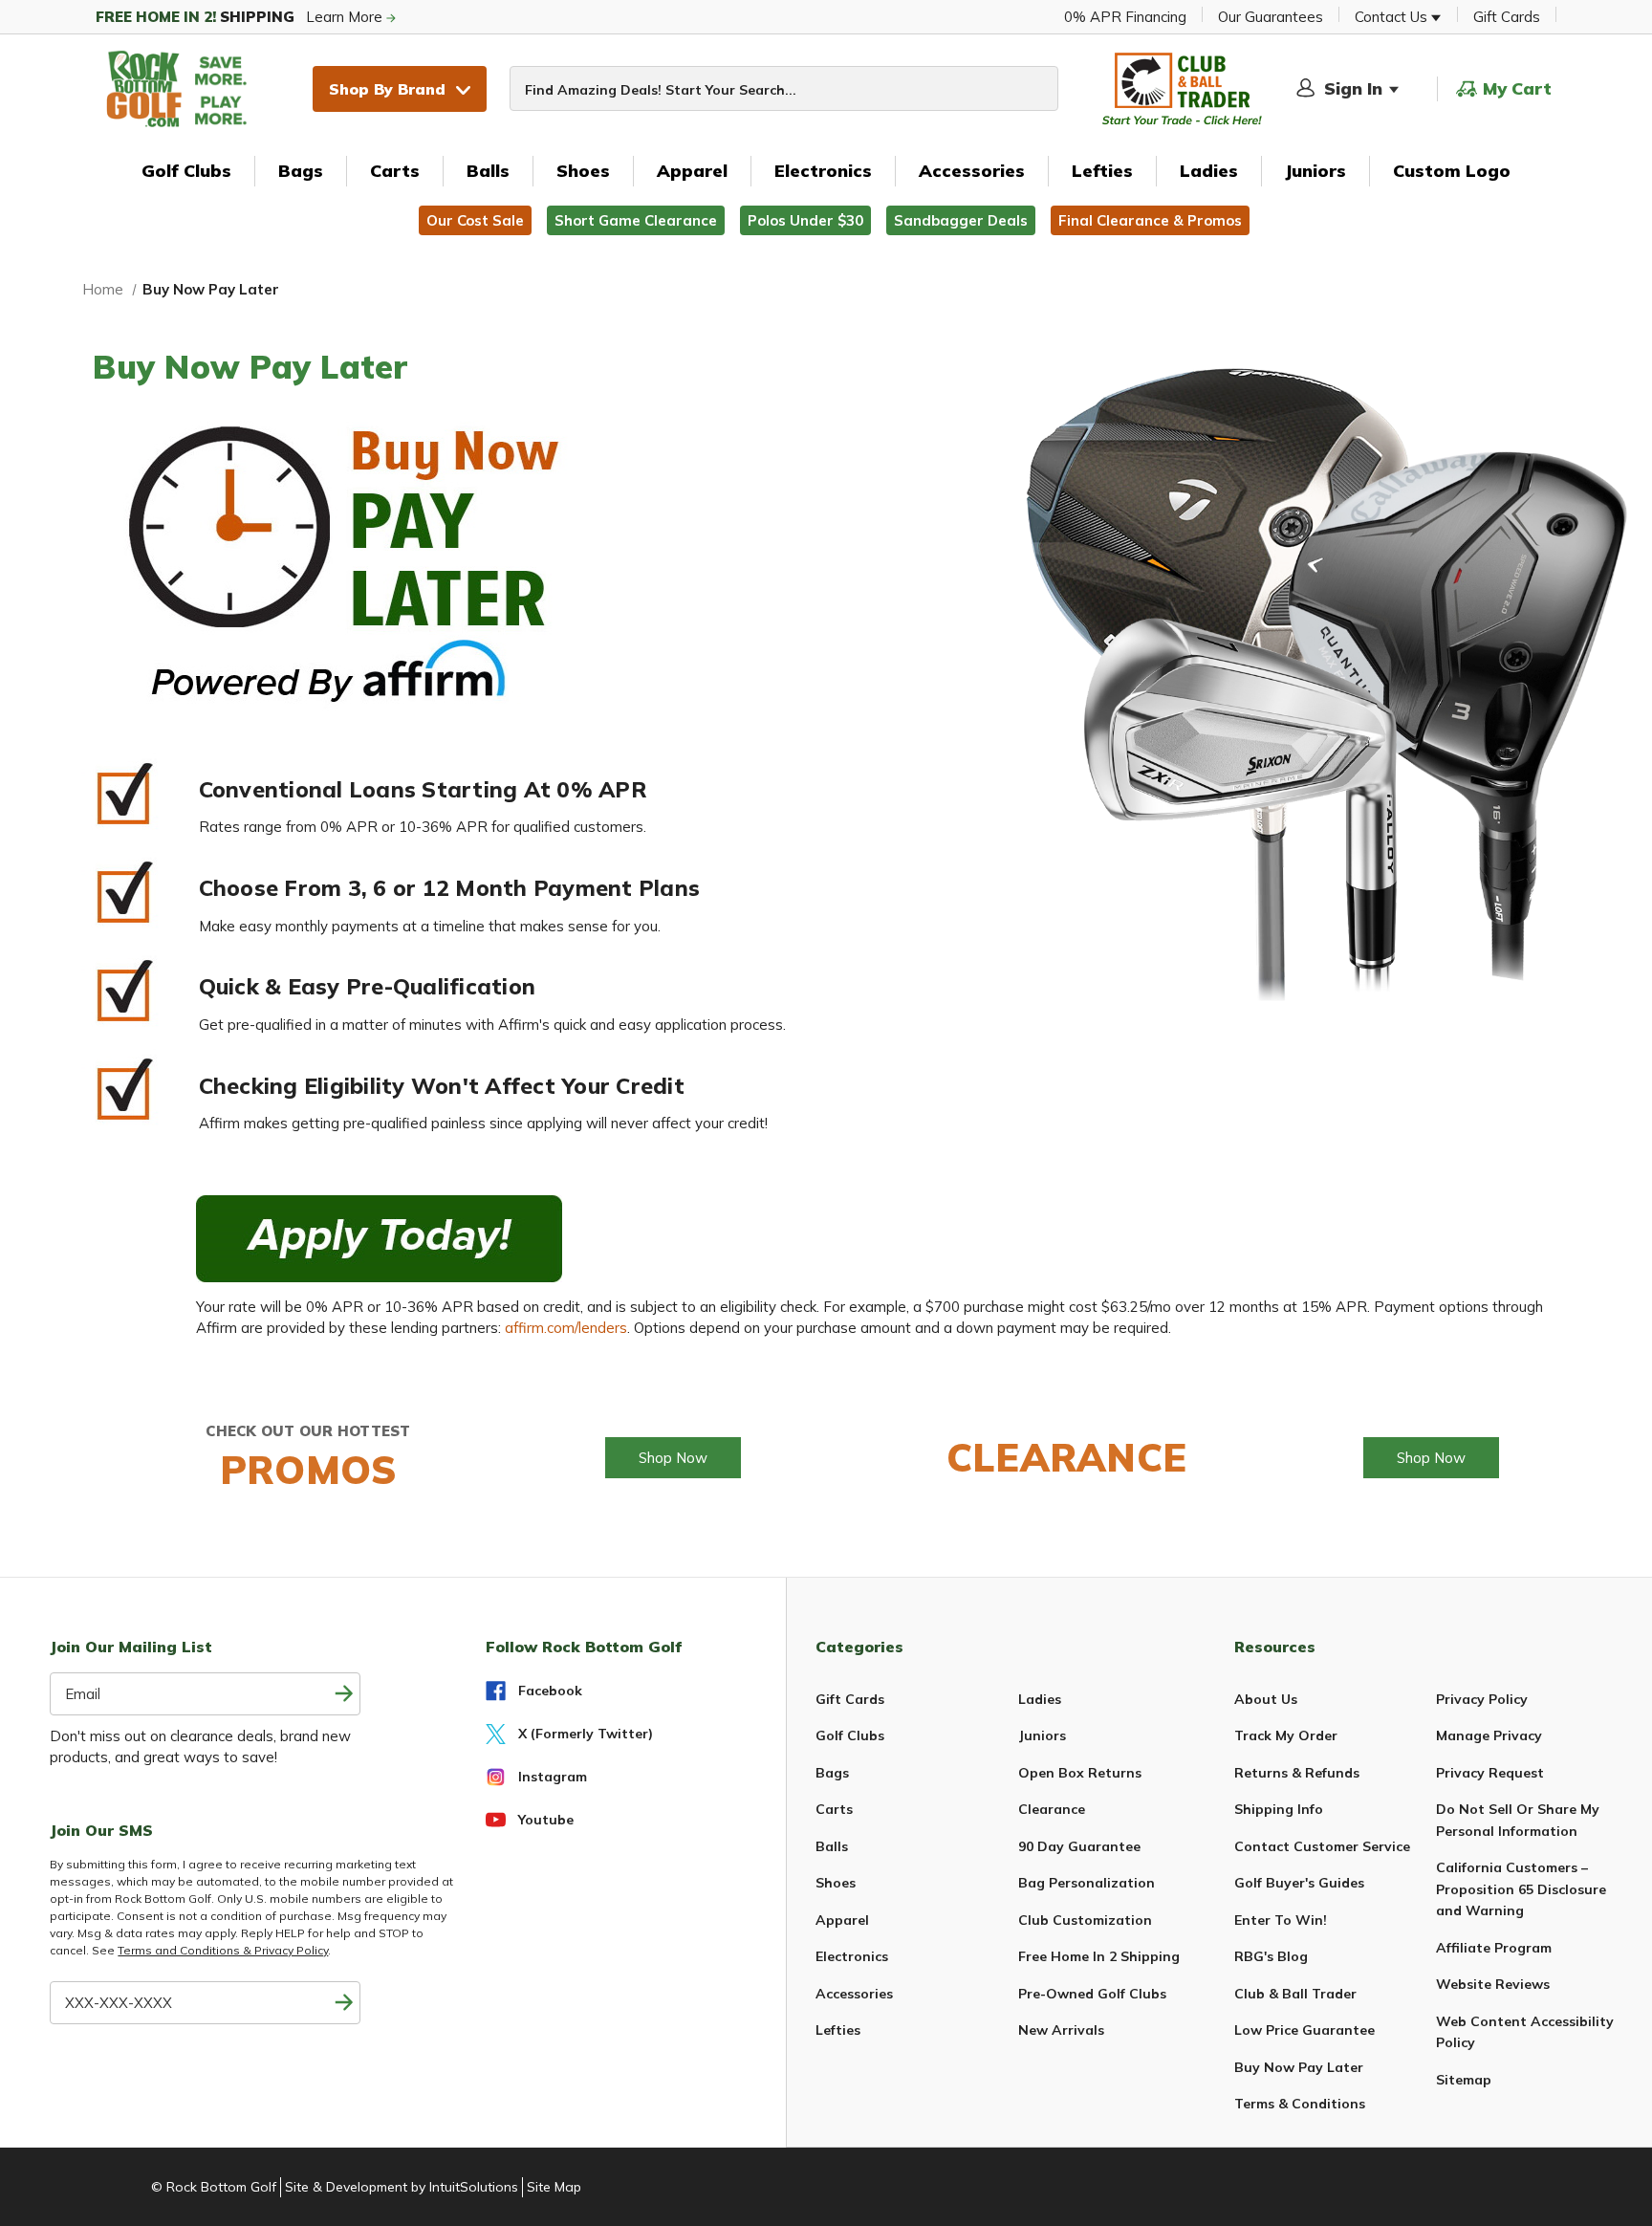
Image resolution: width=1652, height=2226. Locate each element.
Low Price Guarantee (1304, 2030)
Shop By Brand (387, 89)
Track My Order (1286, 1735)
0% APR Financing (1125, 17)
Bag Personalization (1087, 1883)
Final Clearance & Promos (1150, 220)
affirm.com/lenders (566, 1328)
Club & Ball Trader (1295, 1994)
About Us (1266, 1699)
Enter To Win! (1281, 1920)
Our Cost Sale (475, 220)
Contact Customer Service (1322, 1846)
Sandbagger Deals (961, 220)
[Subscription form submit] (344, 1694)
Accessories (972, 171)
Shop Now (673, 1458)
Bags (301, 171)
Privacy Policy (1482, 1699)
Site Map (554, 2187)
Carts (395, 171)
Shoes (583, 171)
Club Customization (1085, 1920)
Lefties (1102, 171)
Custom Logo (1452, 171)
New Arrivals (1061, 2030)
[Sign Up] (344, 2003)
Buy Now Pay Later (1299, 2067)
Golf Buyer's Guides (1299, 1883)
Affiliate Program (1494, 1948)
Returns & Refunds (1297, 1773)
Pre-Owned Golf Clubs (1092, 1994)
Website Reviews (1493, 1984)
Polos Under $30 (805, 220)
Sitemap (1464, 2080)
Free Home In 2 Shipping (1099, 1956)
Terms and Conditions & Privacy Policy (223, 1950)
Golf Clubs (186, 171)
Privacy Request (1490, 1773)
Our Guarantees (1271, 17)
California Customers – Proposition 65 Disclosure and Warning (1521, 1889)
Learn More (241, 17)
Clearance (1052, 1809)
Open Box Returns (1080, 1773)
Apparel (692, 171)
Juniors (1315, 171)
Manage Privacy (1489, 1735)
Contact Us (1393, 17)
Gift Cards (1507, 17)
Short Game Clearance (636, 220)
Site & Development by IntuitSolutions (402, 2187)
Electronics (823, 171)
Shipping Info (1279, 1809)
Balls (488, 171)
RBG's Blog (1271, 1956)
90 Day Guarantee (1079, 1846)
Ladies (1209, 171)
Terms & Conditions (1300, 2104)
